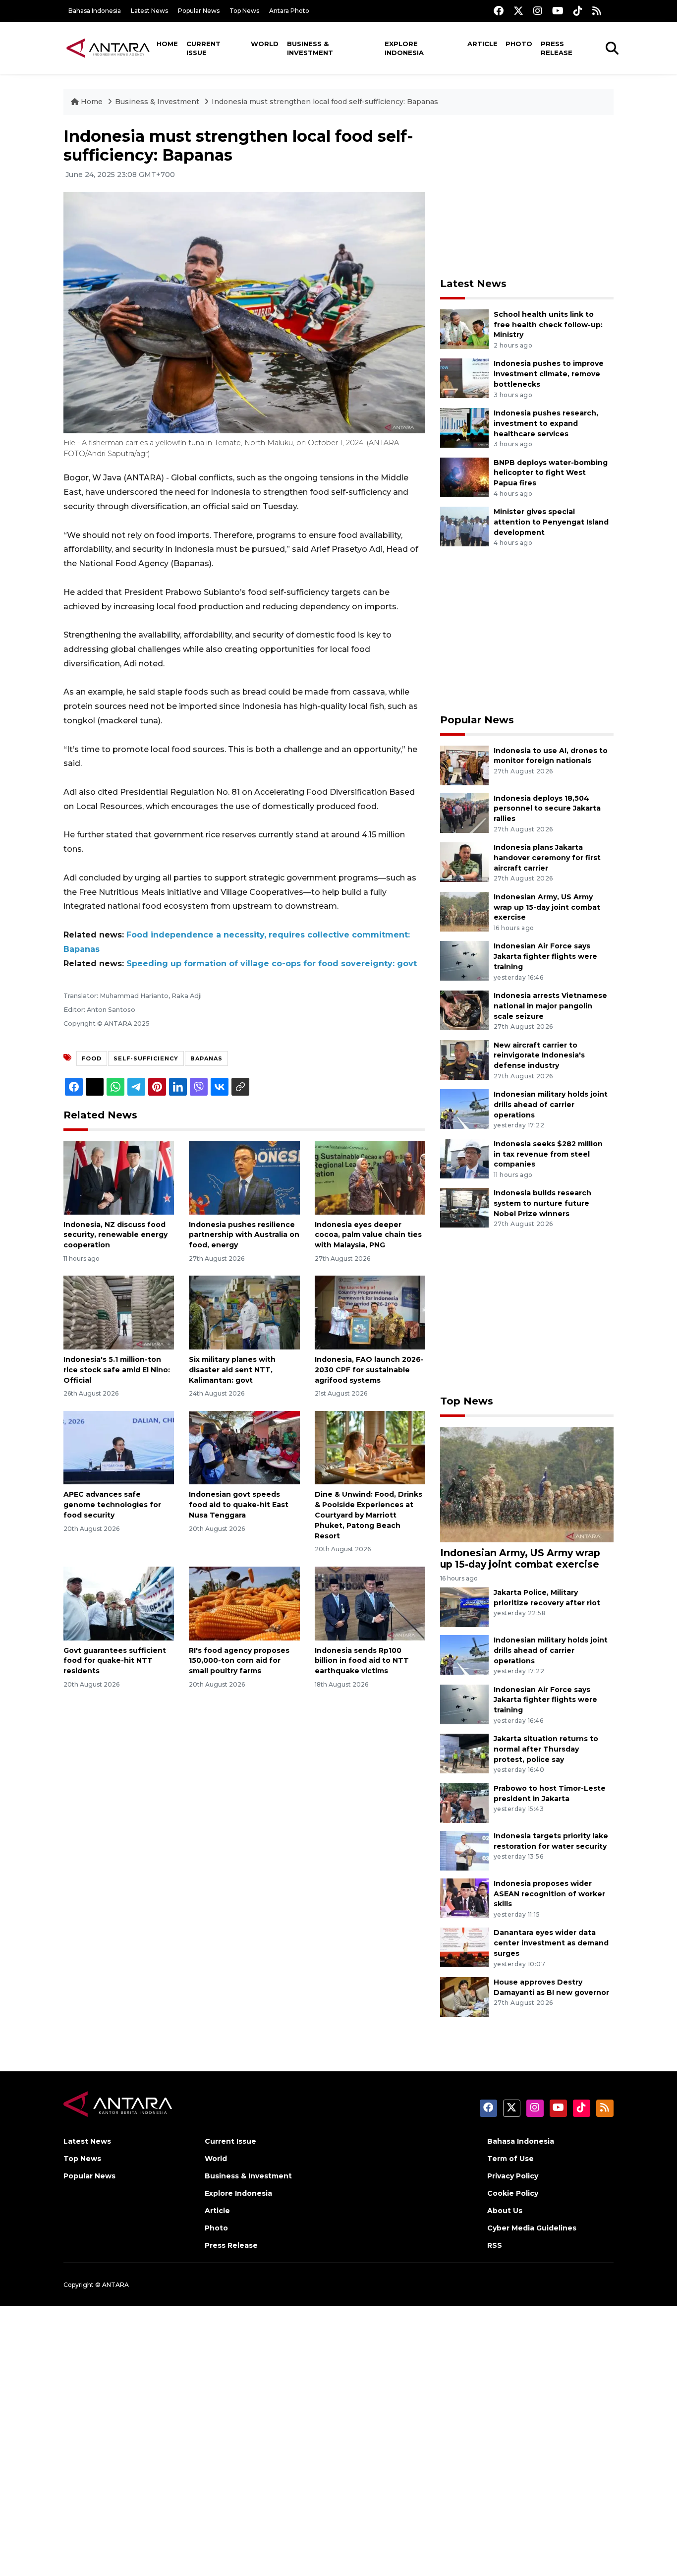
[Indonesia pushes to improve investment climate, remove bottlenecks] (464, 378)
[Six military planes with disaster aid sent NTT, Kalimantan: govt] (244, 1312)
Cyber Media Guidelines (532, 2228)
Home (167, 44)
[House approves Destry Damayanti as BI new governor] (464, 1996)
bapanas (206, 1058)
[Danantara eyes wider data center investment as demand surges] (464, 1947)
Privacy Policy (513, 2176)
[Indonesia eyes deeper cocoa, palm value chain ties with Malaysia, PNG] (370, 1177)
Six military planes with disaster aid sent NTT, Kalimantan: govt (232, 1370)
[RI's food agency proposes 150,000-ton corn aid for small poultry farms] (244, 1603)
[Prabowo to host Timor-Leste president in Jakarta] (464, 1802)
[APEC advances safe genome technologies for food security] (119, 1447)
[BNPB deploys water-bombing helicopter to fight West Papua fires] (464, 477)
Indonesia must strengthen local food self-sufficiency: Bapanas (325, 102)
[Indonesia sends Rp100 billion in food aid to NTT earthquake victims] (370, 1603)
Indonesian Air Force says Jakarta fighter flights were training (545, 956)
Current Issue (203, 48)
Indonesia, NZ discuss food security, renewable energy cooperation (115, 1235)
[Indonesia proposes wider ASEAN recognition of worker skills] (464, 1898)
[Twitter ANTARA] (518, 11)
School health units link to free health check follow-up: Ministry (548, 325)
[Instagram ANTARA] (538, 11)
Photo (519, 44)
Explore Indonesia (404, 48)
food (92, 1058)
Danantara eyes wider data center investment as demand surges (551, 1943)
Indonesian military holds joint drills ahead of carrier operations (551, 1105)
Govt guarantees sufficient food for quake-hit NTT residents (115, 1661)
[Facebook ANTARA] (499, 11)
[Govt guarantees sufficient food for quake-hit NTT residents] (119, 1603)
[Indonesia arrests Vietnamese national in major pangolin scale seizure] (464, 1010)
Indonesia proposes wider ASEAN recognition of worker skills (549, 1894)
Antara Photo (289, 11)
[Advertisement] (527, 196)
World (265, 44)
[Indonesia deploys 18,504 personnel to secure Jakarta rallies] (464, 812)
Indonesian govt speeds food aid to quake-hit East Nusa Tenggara (239, 1505)
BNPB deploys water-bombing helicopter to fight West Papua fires (551, 473)
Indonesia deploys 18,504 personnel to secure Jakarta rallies (547, 809)
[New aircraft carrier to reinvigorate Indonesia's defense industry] (464, 1059)
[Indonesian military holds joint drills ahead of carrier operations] (464, 1108)
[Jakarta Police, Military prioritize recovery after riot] (464, 1607)
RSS (495, 2245)
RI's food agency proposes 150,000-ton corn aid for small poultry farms (239, 1661)
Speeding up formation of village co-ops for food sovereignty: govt (272, 964)
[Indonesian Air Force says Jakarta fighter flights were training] (464, 961)
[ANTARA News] (108, 48)
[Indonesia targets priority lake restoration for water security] (464, 1850)
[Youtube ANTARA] (558, 11)
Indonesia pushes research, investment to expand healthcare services (546, 423)
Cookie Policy (513, 2193)
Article (482, 44)
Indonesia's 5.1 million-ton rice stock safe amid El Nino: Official (117, 1370)
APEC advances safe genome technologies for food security (112, 1505)
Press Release (557, 48)
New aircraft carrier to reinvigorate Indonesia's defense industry (539, 1055)
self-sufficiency (146, 1058)
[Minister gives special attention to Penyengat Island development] (464, 526)
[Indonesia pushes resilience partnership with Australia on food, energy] (244, 1177)
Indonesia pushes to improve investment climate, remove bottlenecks (549, 374)
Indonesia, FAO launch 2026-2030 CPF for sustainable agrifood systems (369, 1370)
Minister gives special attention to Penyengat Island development (551, 522)
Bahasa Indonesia (95, 11)
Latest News (149, 11)
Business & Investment (310, 48)
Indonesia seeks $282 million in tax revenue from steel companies (548, 1154)
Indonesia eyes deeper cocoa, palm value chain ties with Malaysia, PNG (368, 1235)
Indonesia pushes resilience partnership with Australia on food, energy (244, 1235)
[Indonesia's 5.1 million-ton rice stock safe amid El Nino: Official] (119, 1312)
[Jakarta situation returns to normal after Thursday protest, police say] (464, 1753)
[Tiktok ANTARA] (578, 11)
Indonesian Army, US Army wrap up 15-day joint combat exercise (547, 907)
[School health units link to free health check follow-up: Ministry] (464, 328)
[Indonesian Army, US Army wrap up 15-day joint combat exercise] (464, 911)
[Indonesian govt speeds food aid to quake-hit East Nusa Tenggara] (244, 1447)
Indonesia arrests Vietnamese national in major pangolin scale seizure (550, 1006)
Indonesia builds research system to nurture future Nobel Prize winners (542, 1203)
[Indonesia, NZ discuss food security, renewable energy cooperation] (119, 1177)
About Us (505, 2211)
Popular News (199, 11)
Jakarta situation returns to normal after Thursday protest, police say (546, 1749)
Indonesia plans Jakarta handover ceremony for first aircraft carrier (547, 858)
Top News (244, 11)
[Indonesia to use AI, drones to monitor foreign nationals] (464, 765)
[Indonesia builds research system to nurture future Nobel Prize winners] (464, 1207)
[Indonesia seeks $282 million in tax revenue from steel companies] (464, 1158)
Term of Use (510, 2159)
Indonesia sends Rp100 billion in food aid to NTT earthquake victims (362, 1661)
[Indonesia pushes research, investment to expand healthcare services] (464, 427)
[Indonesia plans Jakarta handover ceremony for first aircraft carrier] (464, 861)
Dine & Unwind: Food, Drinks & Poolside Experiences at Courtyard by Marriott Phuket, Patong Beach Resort (368, 1515)
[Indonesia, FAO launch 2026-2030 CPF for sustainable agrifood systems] (370, 1312)
